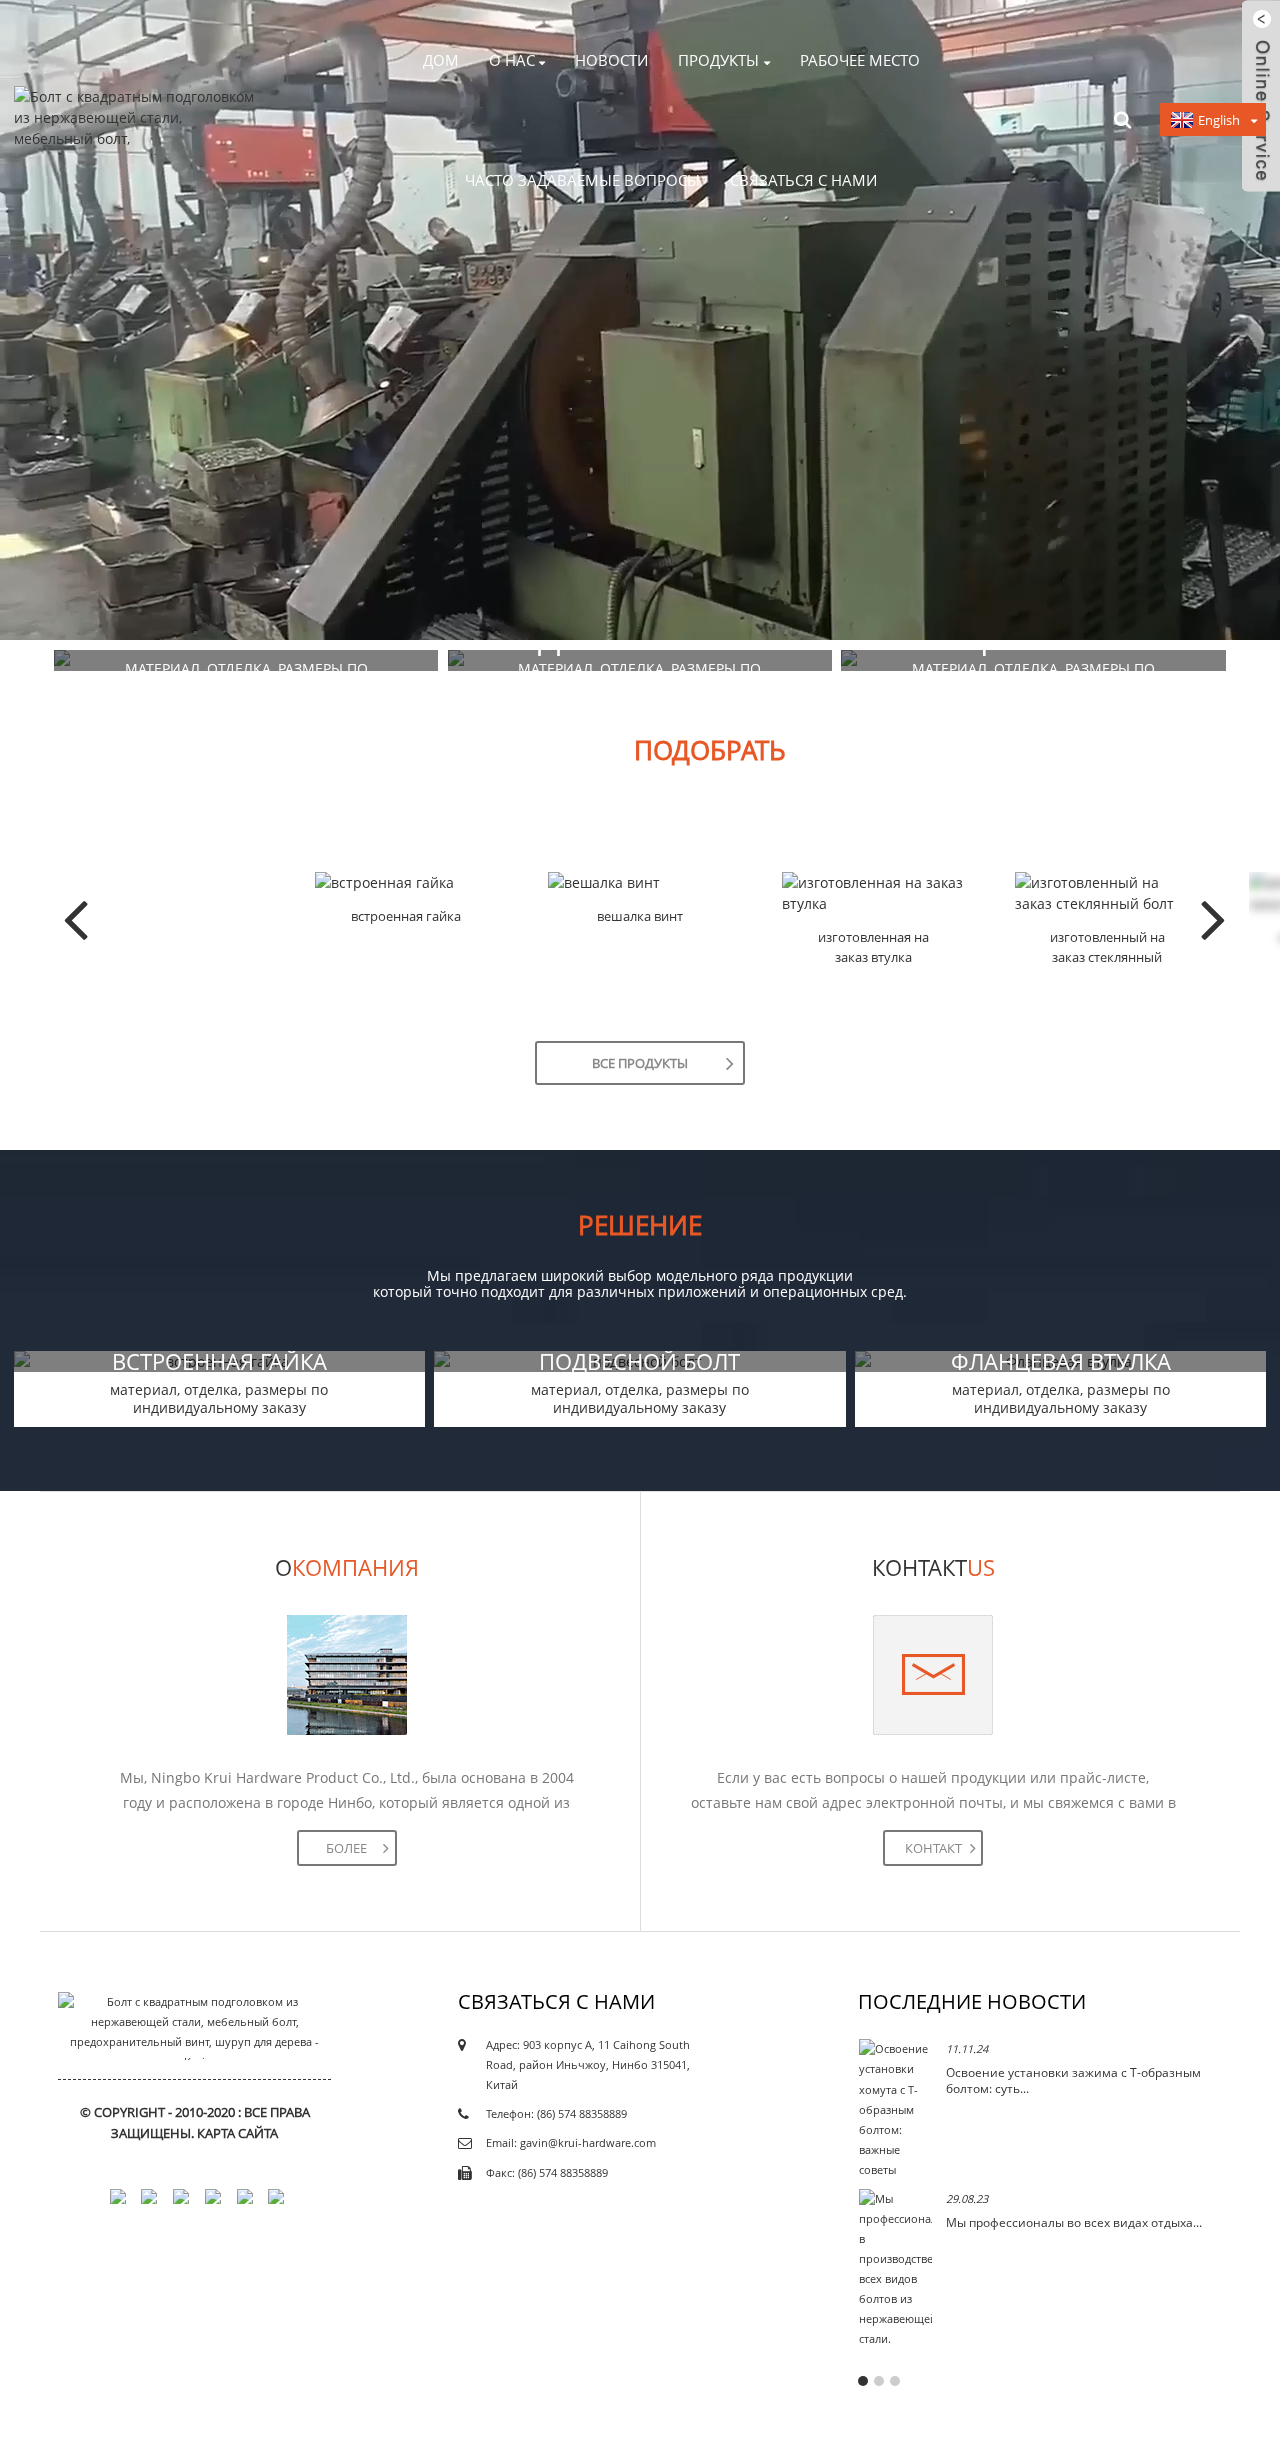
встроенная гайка (406, 916)
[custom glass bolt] (1107, 893)
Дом (441, 60)
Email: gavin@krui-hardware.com (571, 2142)
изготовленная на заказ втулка (873, 947)
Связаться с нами (803, 180)
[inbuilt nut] (407, 882)
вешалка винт (640, 916)
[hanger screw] (640, 882)
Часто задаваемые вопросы (582, 180)
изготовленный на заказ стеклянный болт (1107, 947)
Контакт (933, 1848)
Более (346, 1848)
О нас (512, 60)
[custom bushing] (874, 893)
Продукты (718, 60)
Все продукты (640, 1063)
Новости (611, 60)
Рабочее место (860, 60)
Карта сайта (237, 2133)
